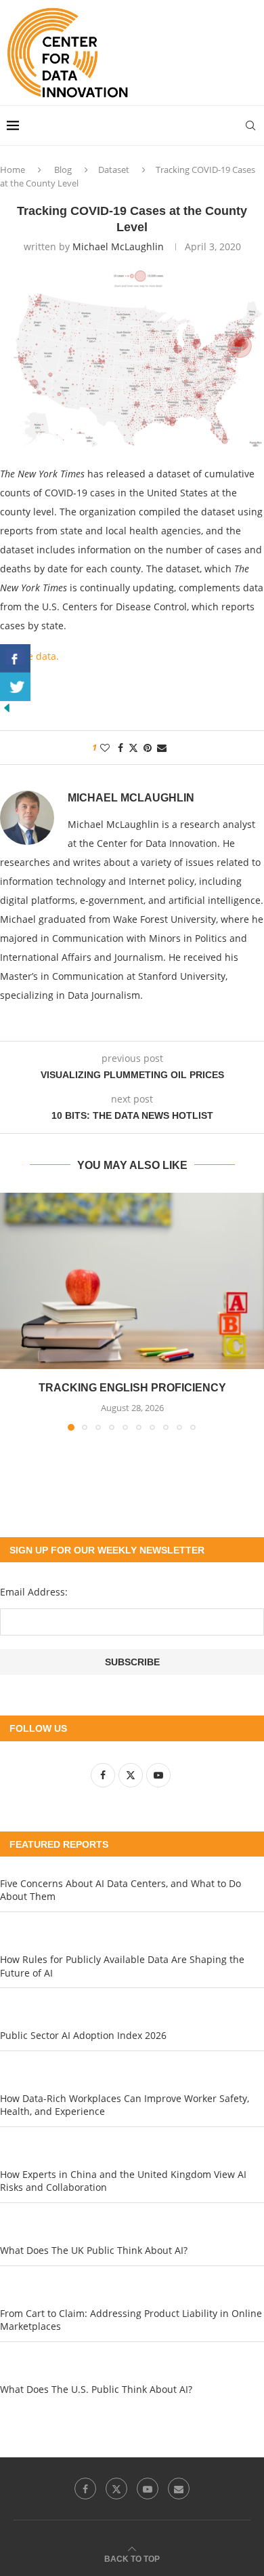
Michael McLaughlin (118, 246)
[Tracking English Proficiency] (132, 1281)
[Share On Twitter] (15, 687)
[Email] (179, 2489)
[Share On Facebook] (15, 658)
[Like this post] (105, 748)
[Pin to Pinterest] (148, 748)
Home (13, 170)
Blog (63, 170)
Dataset (114, 170)
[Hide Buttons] (7, 708)
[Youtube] (148, 2489)
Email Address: (34, 1592)
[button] (12, 1311)
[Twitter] (116, 2489)
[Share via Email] (162, 748)
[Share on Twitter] (133, 748)
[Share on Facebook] (120, 748)
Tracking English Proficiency (132, 1388)
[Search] (250, 125)
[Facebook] (85, 2489)
